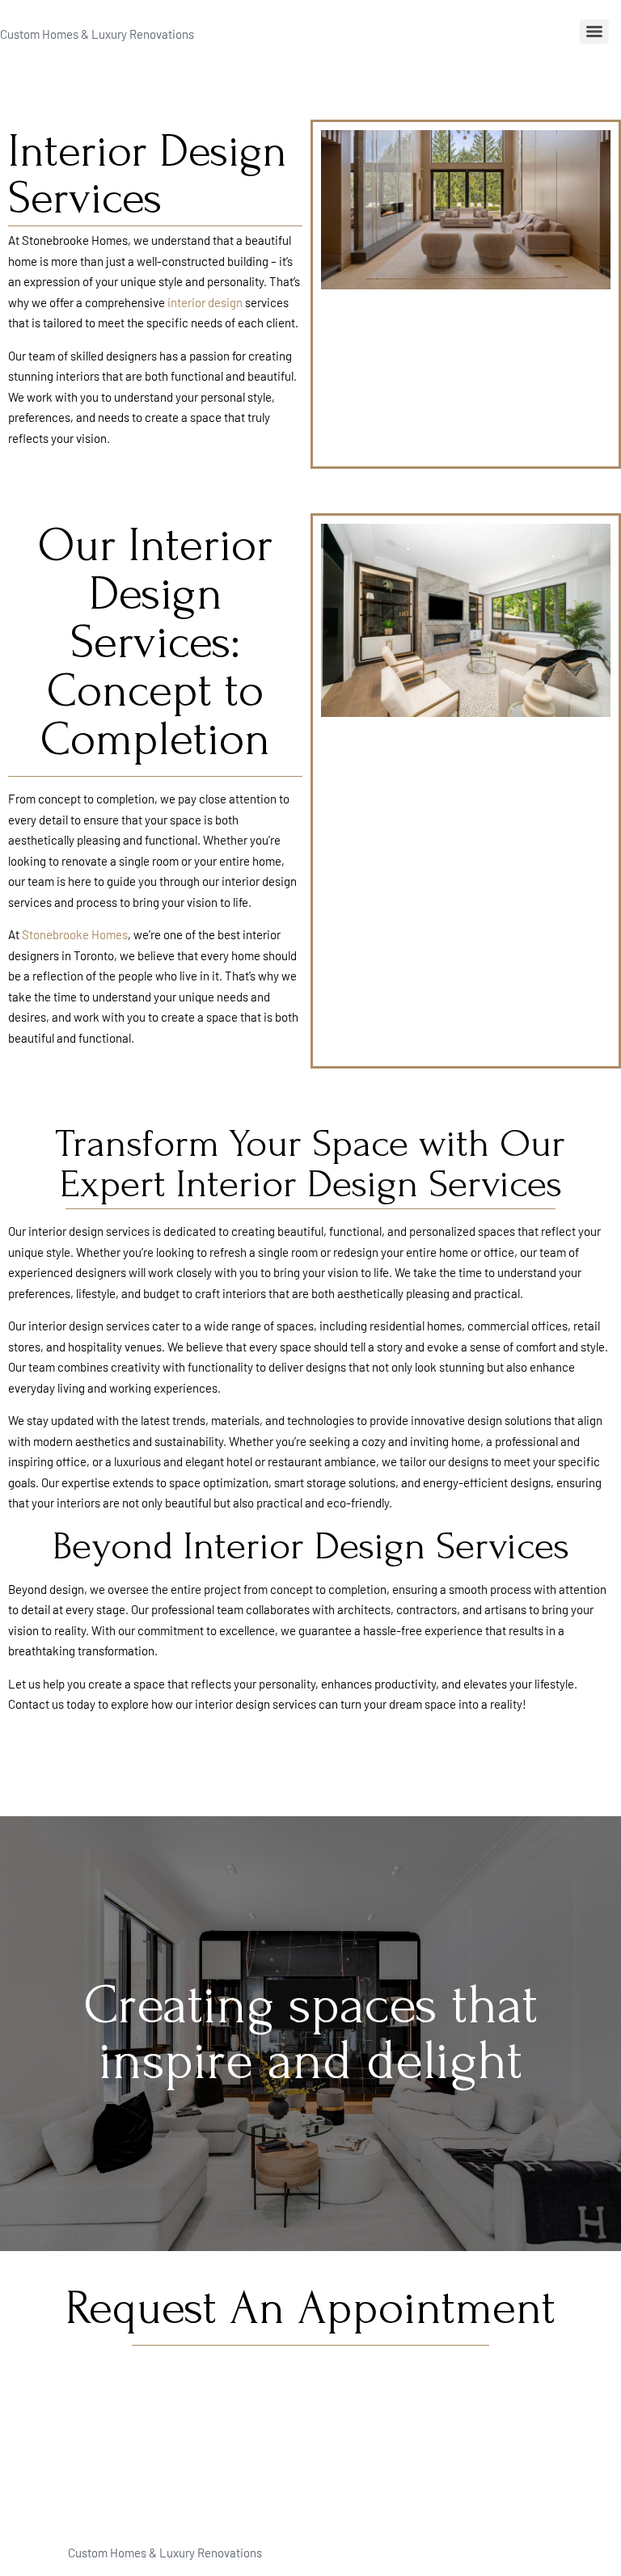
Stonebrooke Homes (75, 934)
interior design (205, 302)
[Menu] (594, 32)
